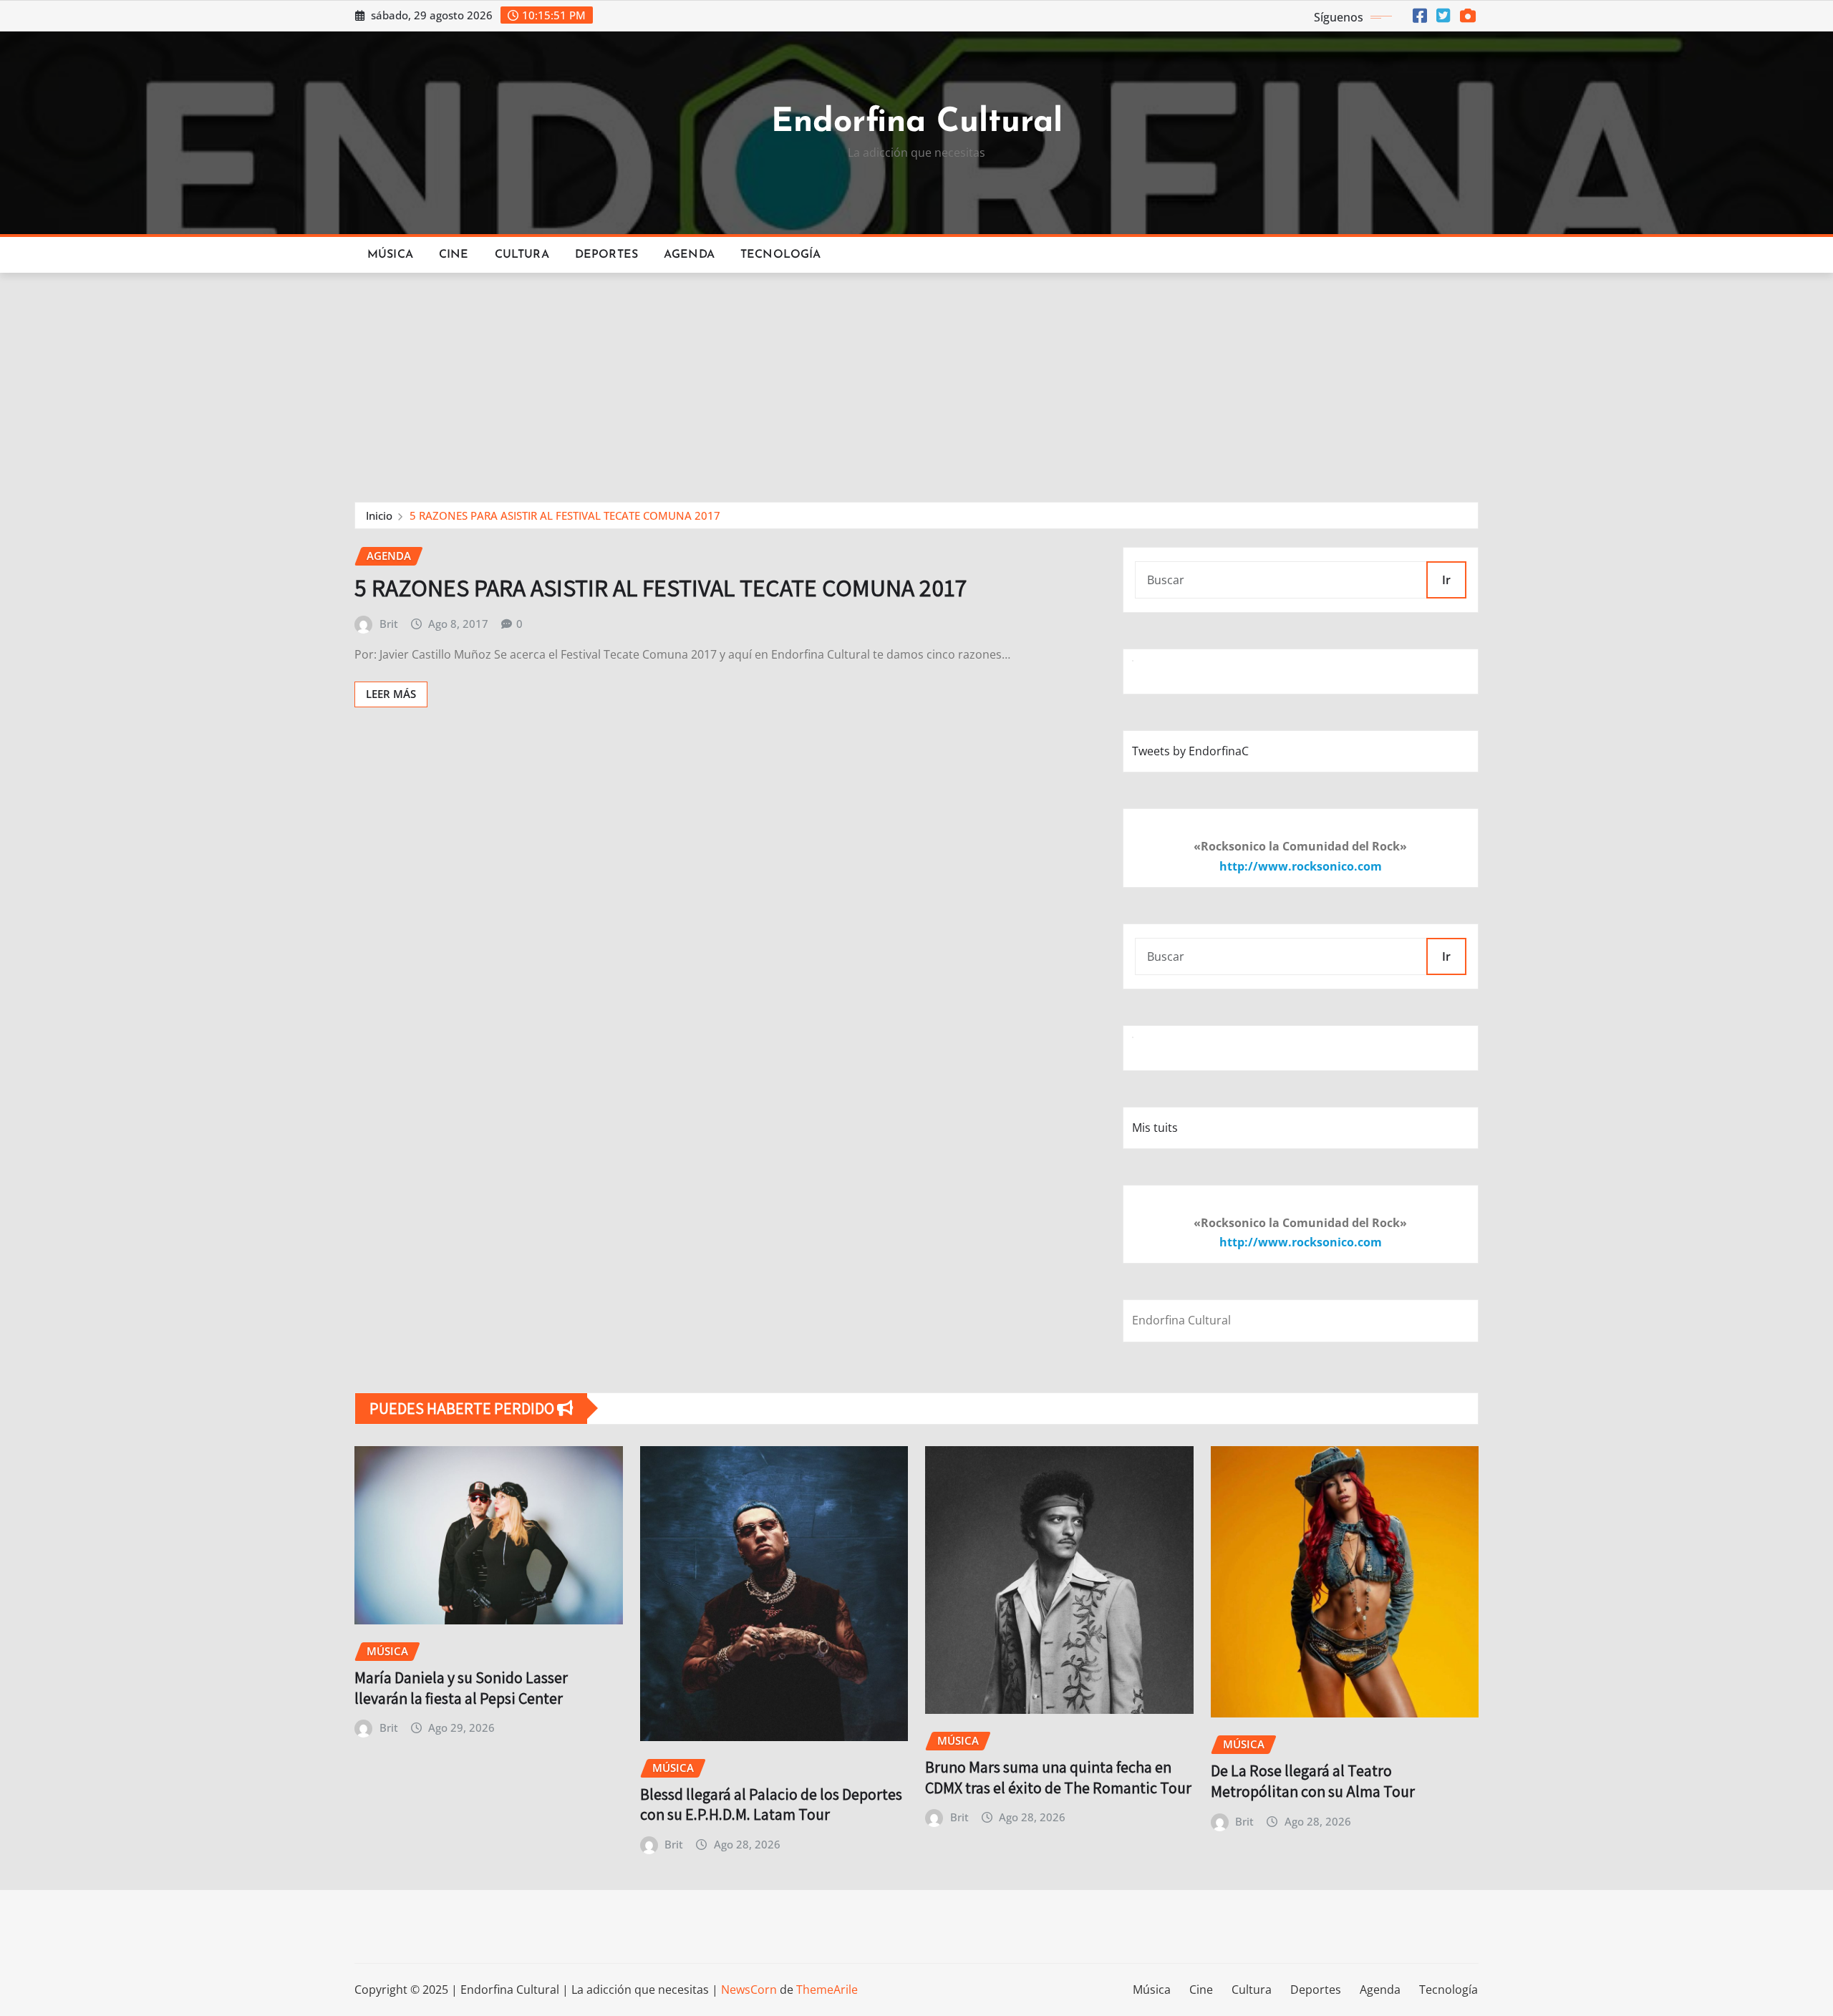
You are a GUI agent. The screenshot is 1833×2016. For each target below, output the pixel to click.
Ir (1446, 580)
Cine (454, 255)
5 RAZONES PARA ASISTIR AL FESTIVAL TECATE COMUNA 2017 (565, 515)
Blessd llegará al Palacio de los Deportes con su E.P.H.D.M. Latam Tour (771, 1804)
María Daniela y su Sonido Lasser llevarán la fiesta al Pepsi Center (461, 1688)
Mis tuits (1155, 1128)
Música (390, 255)
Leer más (391, 694)
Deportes (606, 255)
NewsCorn (749, 1990)
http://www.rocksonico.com (1301, 866)
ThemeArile (827, 1990)
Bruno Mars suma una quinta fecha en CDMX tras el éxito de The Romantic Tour (1058, 1777)
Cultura (522, 255)
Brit (389, 624)
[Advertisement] (916, 381)
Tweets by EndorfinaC (1190, 751)
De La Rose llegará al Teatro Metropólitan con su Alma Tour (1313, 1781)
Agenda (689, 255)
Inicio (379, 515)
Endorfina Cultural (917, 123)
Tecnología (781, 255)
